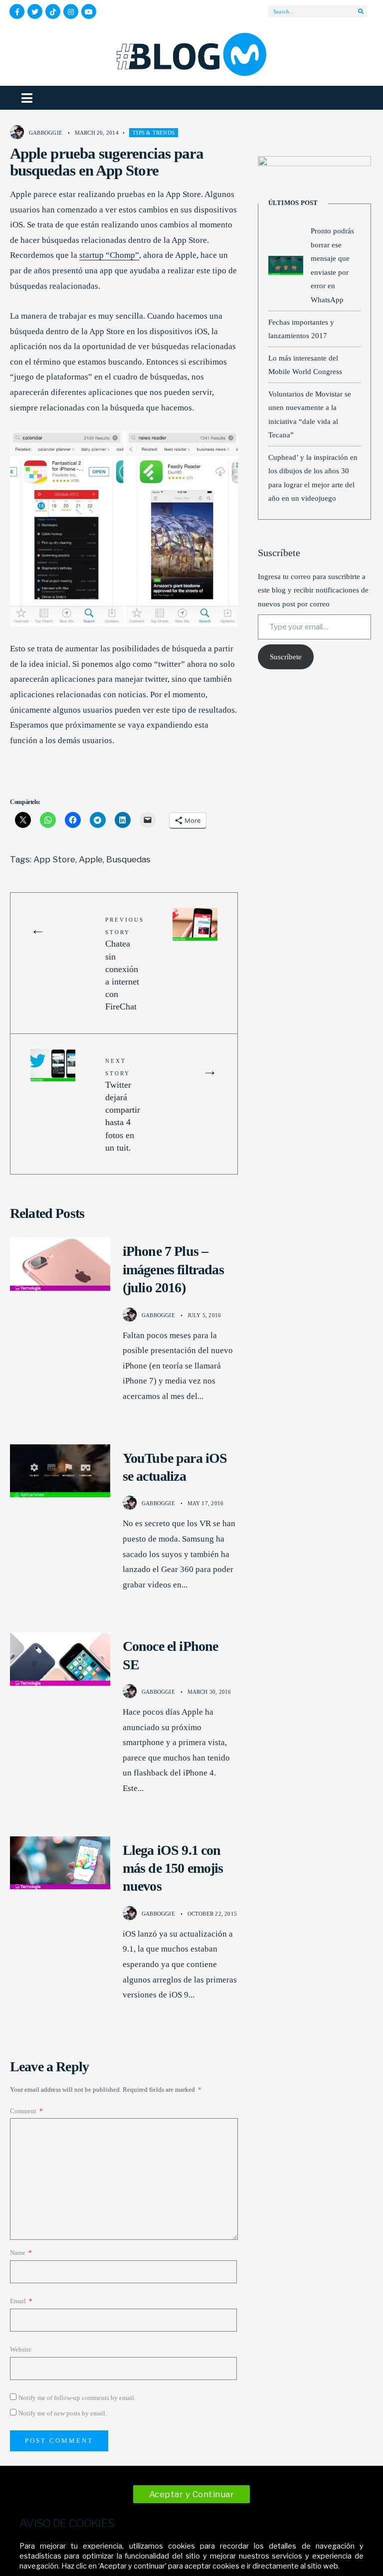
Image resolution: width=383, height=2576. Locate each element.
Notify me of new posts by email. (63, 2413)
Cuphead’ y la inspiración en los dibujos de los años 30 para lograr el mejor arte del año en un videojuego (313, 478)
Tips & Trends (154, 133)
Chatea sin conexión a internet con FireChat (125, 964)
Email (21, 2301)
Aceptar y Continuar (192, 2494)
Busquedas (128, 859)
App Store (54, 859)
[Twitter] (35, 11)
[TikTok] (53, 11)
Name (21, 2253)
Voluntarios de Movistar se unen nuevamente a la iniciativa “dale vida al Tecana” (310, 414)
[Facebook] (17, 11)
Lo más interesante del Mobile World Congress (305, 365)
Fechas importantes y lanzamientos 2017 (301, 329)
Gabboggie (46, 133)
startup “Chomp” (109, 255)
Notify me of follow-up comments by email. (77, 2398)
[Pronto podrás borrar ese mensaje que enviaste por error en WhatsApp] (286, 265)
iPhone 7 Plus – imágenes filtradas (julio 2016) (173, 1269)
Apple (91, 859)
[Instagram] (71, 11)
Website (21, 2349)
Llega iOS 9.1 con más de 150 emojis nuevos (173, 1868)
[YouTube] (89, 11)
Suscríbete (286, 657)
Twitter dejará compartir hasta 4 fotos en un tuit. (123, 1105)
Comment (26, 2111)
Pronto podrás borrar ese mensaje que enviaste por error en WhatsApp (332, 265)
